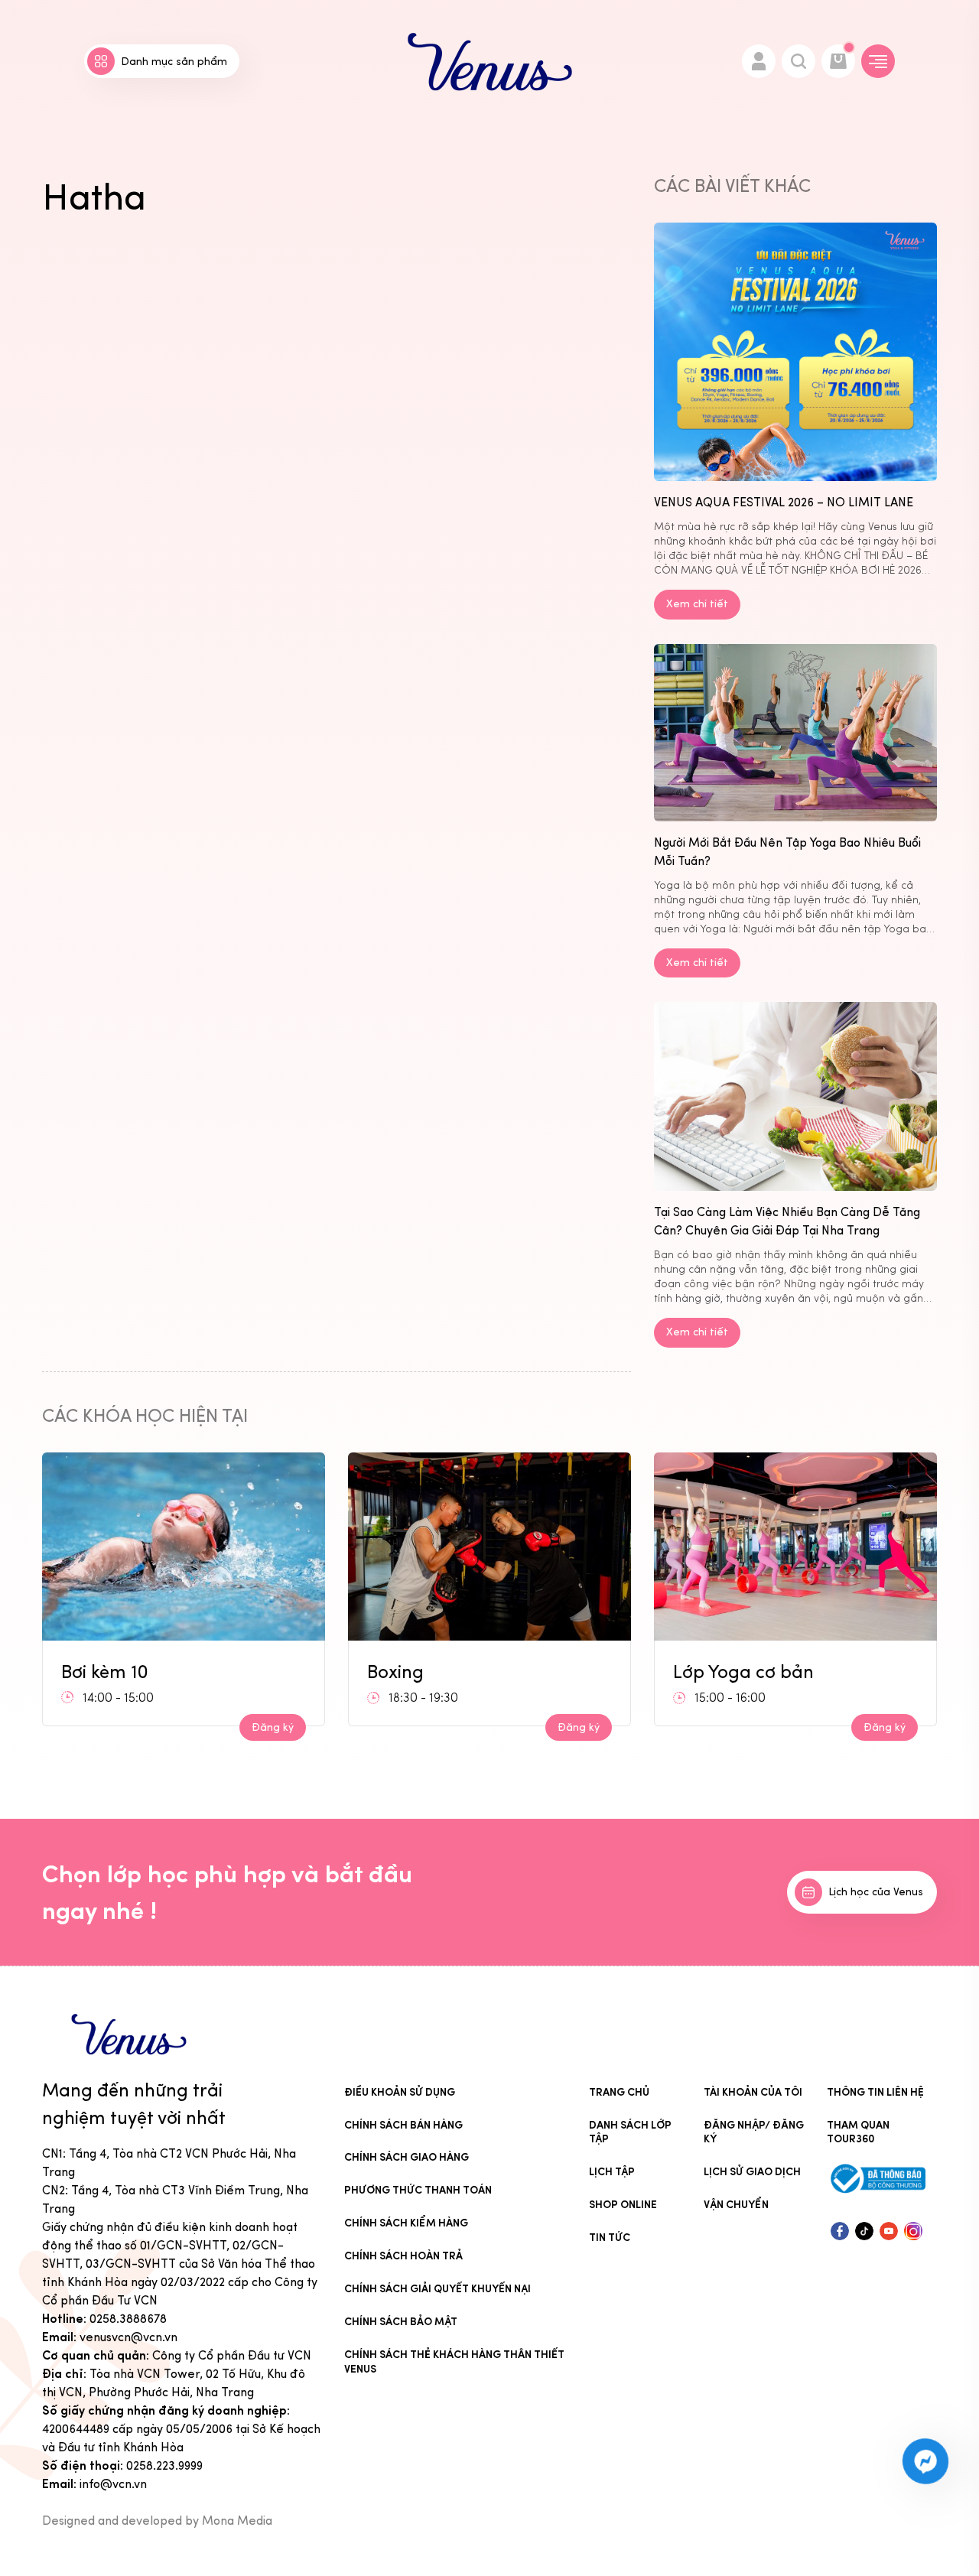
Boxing (395, 1672)
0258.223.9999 (164, 2465)
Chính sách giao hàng (407, 2157)
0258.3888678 (128, 2319)
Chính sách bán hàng (403, 2125)
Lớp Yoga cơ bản (743, 1672)
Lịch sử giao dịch (752, 2172)
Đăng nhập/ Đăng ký (754, 2132)
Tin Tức (610, 2238)
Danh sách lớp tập (630, 2132)
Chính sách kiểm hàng (406, 2223)
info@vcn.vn (113, 2484)
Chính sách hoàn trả (403, 2256)
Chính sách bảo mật (401, 2322)
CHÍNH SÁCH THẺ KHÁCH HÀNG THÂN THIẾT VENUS (454, 2362)
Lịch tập (612, 2172)
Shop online (623, 2205)
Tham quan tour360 (858, 2132)
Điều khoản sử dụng (400, 2092)
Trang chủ (619, 2092)
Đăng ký (273, 1727)
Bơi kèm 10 (105, 1672)
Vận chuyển (736, 2205)
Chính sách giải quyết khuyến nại (437, 2289)
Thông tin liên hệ (875, 2092)
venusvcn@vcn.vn (128, 2337)
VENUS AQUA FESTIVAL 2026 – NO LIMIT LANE (784, 502)
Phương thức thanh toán (418, 2190)
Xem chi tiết (697, 604)
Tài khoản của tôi (753, 2092)
